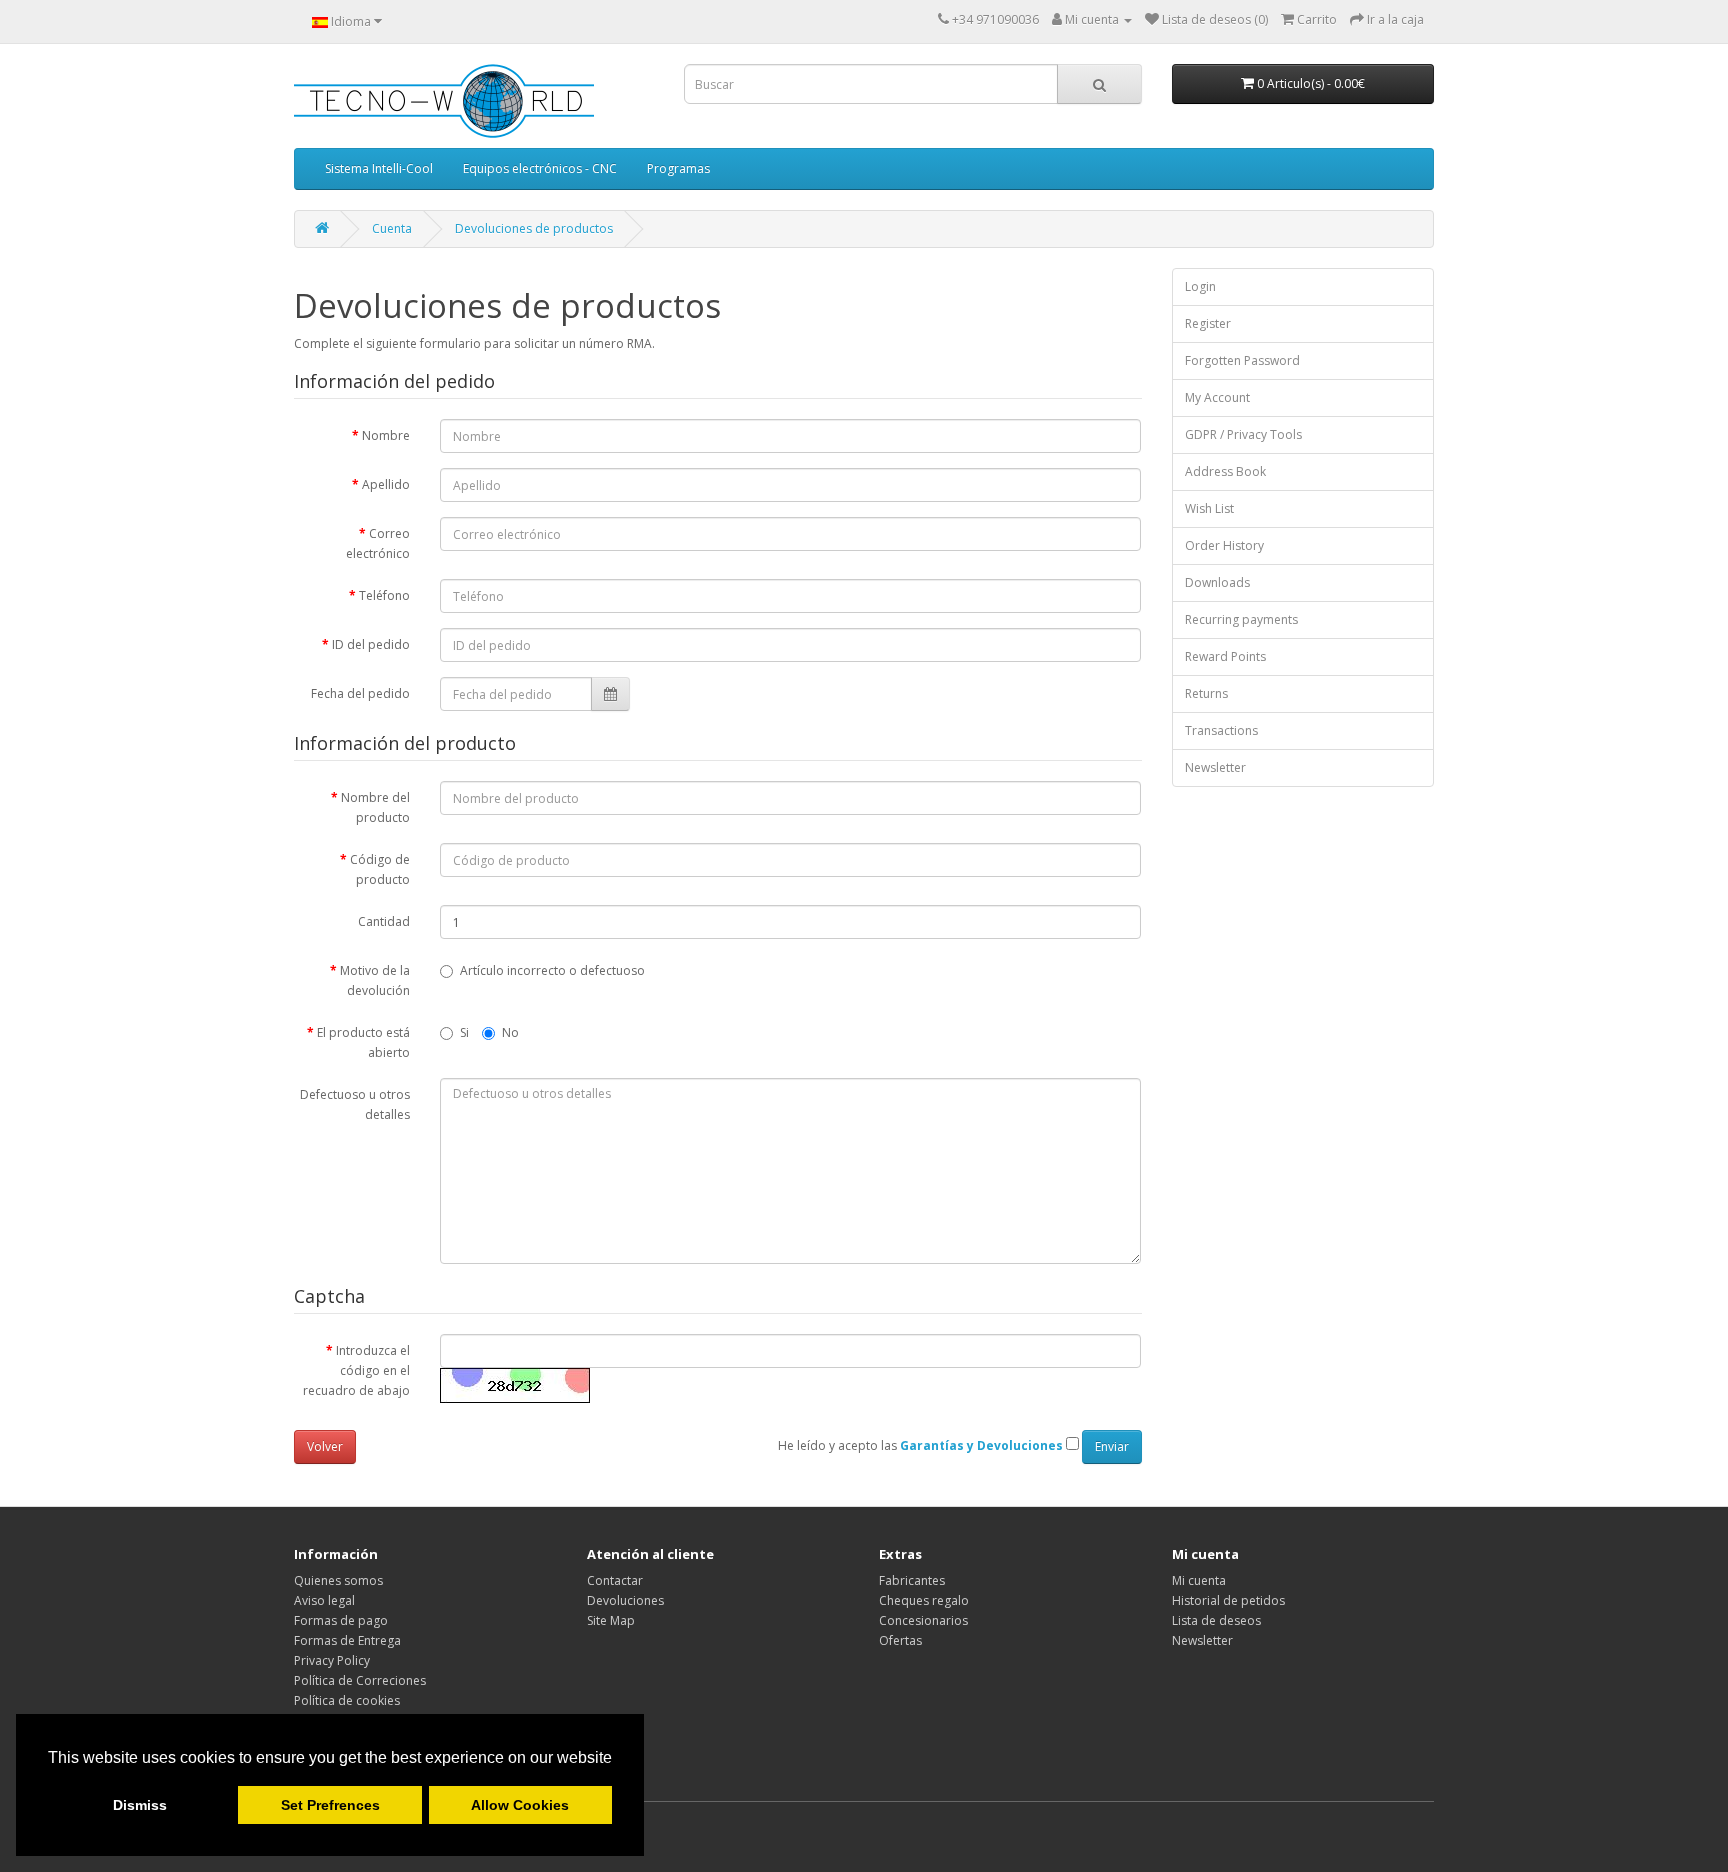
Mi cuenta (1199, 1580)
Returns (1206, 693)
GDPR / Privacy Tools (1243, 434)
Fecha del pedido (360, 693)
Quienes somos (338, 1580)
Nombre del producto (375, 807)
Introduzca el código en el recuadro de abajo (356, 1370)
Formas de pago (341, 1620)
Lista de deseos (1216, 1620)
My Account (1217, 397)
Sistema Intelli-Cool (379, 168)
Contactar (615, 1580)
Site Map (611, 1620)
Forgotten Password (1242, 360)
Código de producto (380, 869)
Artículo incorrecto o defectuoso (552, 970)
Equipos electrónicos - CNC (540, 168)
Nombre (386, 435)
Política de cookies (347, 1700)
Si (464, 1032)
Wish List (1209, 508)
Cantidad (384, 921)
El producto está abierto (363, 1042)
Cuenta (392, 228)
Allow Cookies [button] (520, 1805)
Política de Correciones (360, 1680)
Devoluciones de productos (534, 228)
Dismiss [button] (140, 1805)
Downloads (1217, 582)
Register (1208, 323)
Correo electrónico (378, 543)
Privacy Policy (332, 1660)
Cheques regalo (924, 1600)
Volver (325, 1446)
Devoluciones (625, 1600)
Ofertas (900, 1640)
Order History (1224, 545)
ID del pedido (371, 644)
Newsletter (1215, 767)
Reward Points (1225, 656)
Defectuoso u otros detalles (355, 1104)
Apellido (386, 484)
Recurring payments (1241, 619)
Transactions (1221, 730)
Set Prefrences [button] (330, 1805)
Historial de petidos (1228, 1600)
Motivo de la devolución (375, 980)
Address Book (1225, 471)
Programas (678, 168)
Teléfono (384, 595)
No (510, 1032)
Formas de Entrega (347, 1640)
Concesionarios (923, 1620)
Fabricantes (912, 1580)
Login (1200, 286)
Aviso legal (324, 1600)
